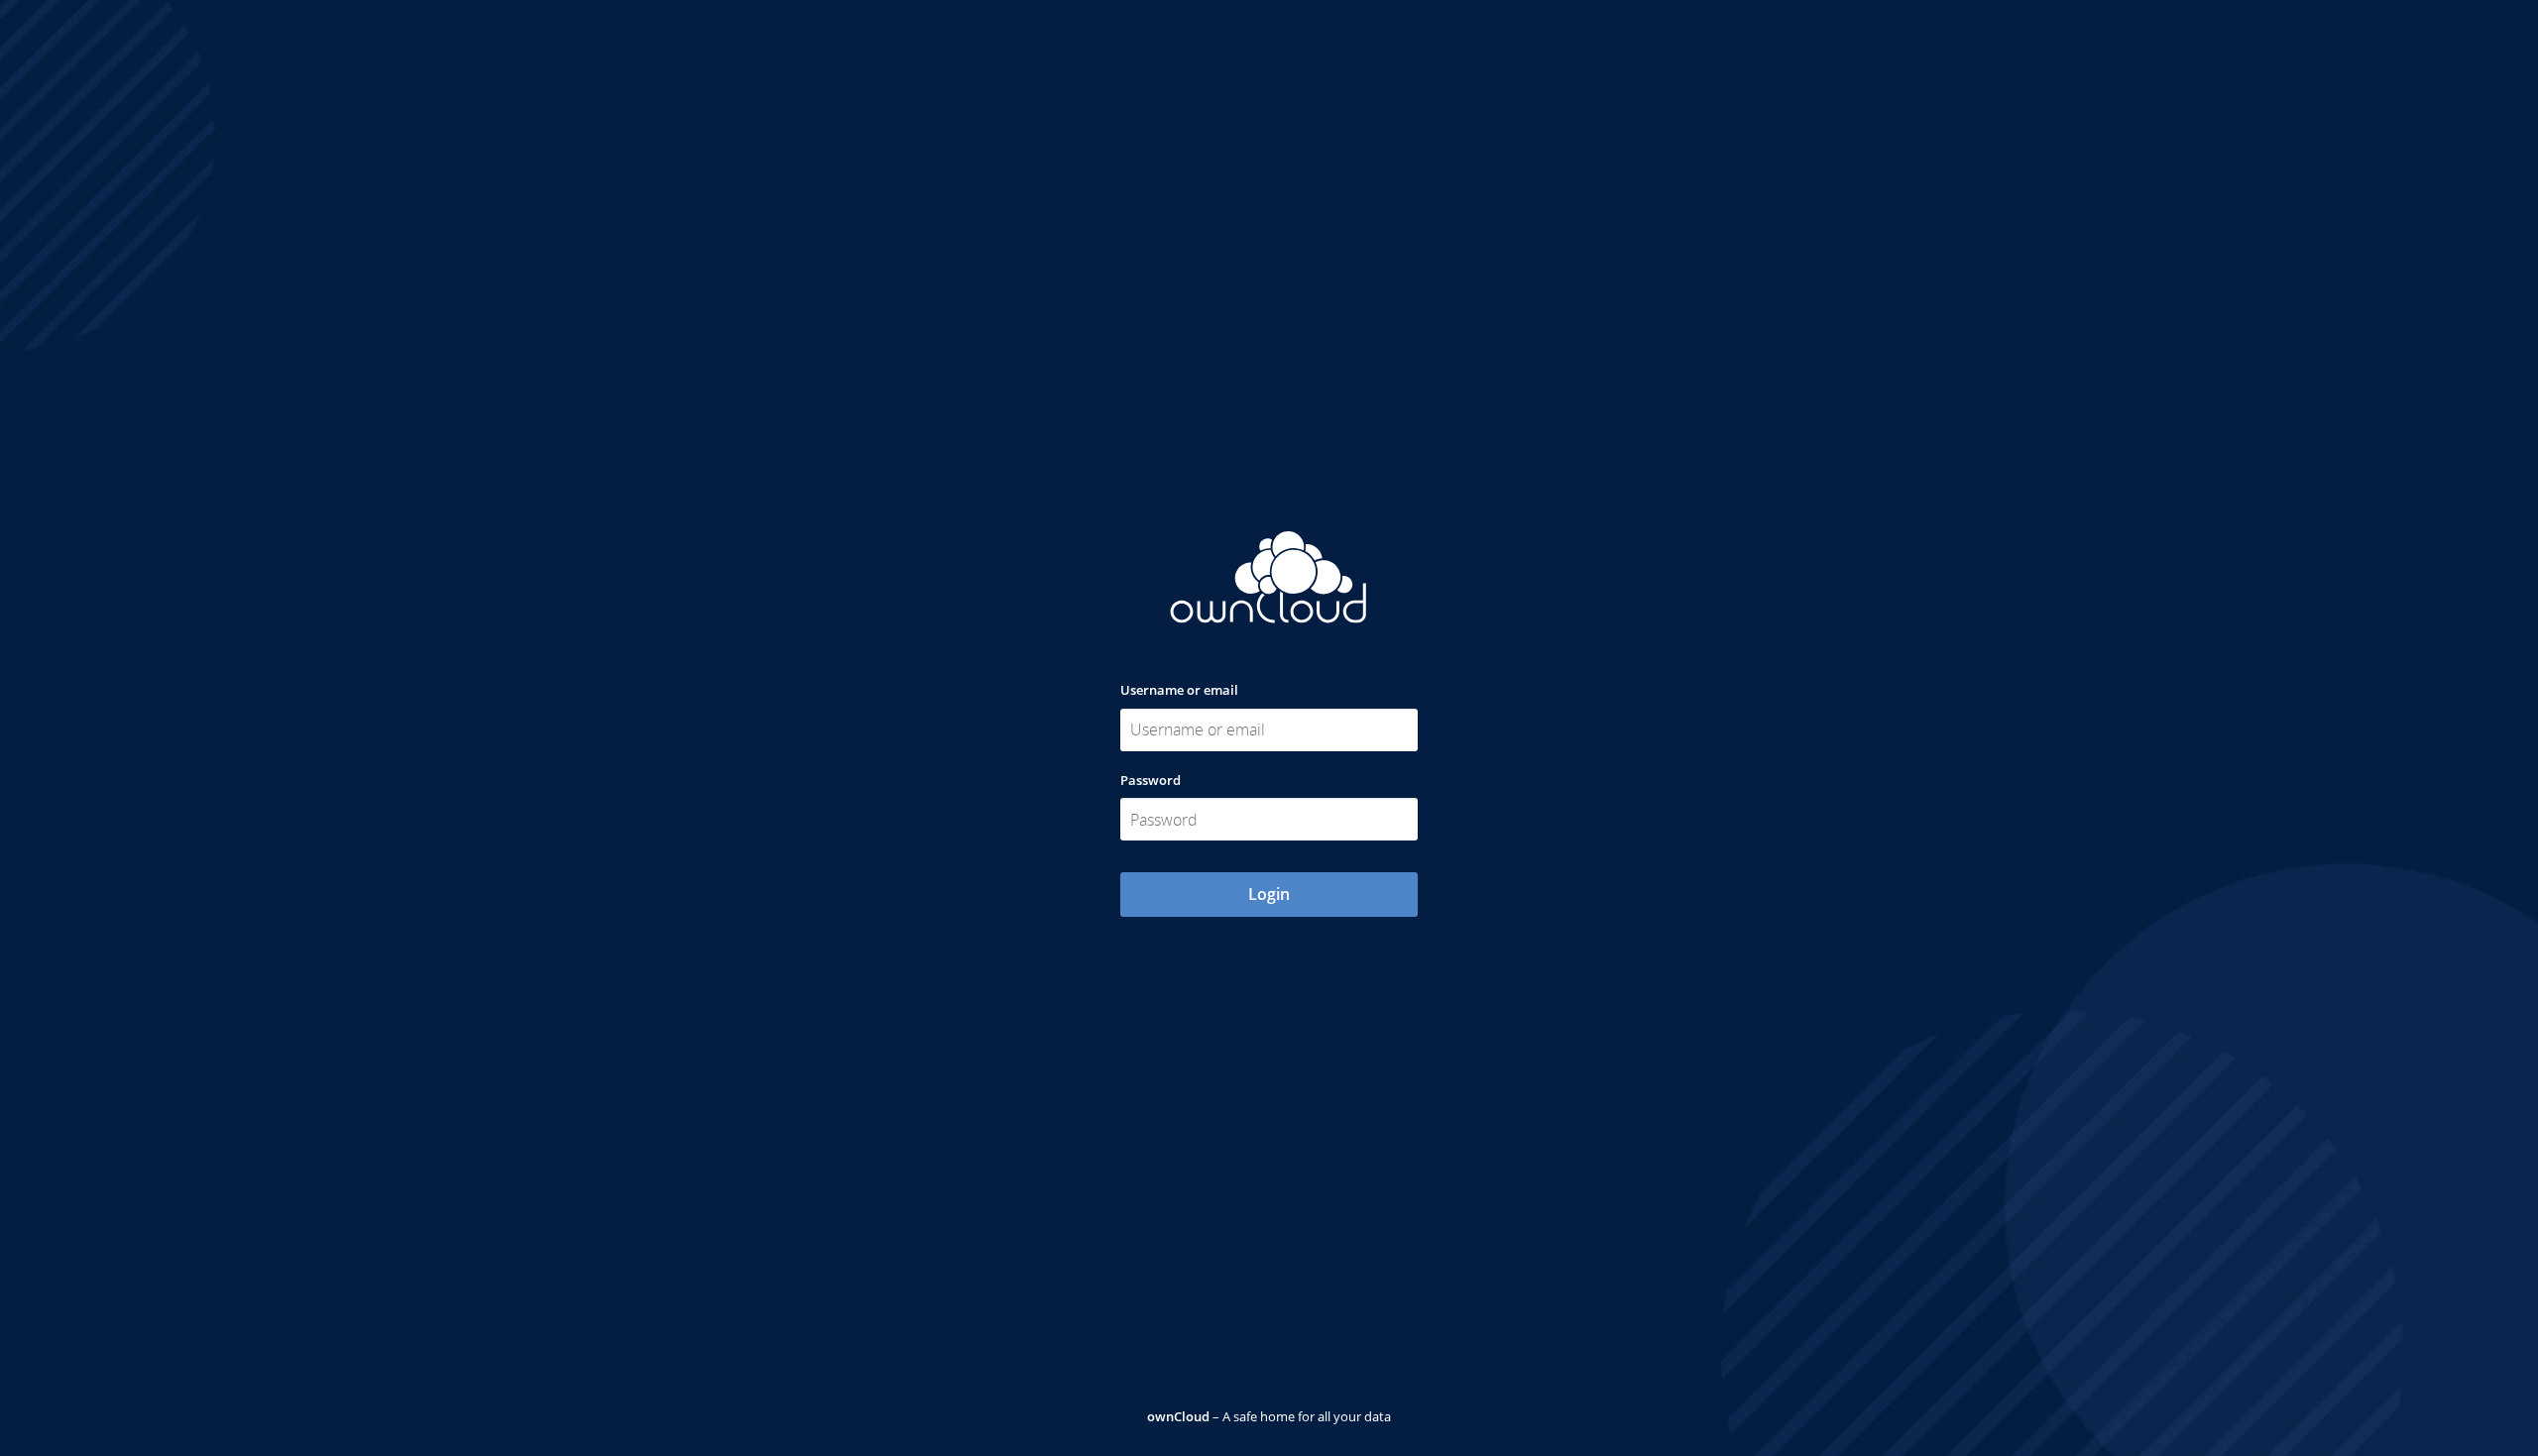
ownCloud (1178, 1416)
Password (1151, 780)
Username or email (1179, 690)
